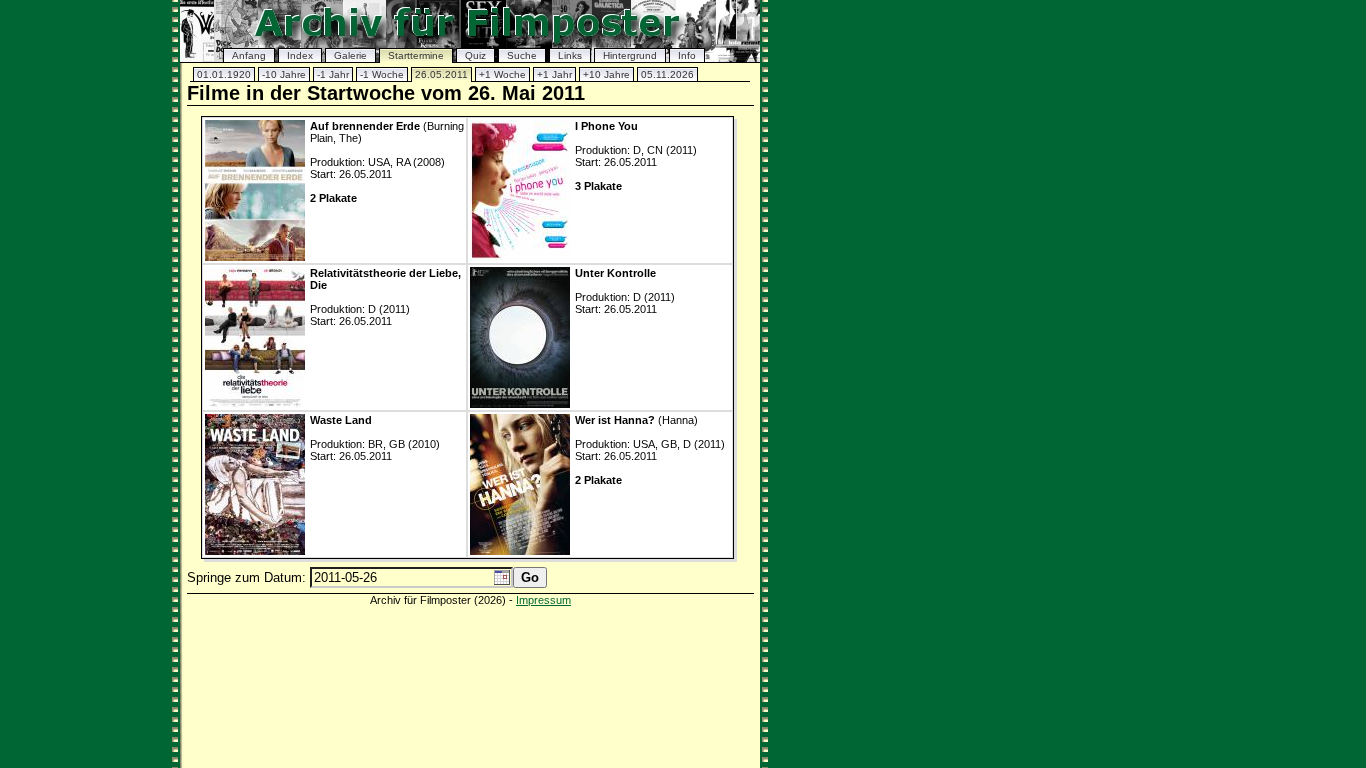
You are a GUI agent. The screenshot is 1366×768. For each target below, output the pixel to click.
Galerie (350, 55)
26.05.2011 (441, 74)
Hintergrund (630, 55)
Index (300, 55)
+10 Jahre (606, 74)
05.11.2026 (667, 74)
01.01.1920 (224, 74)
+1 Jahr (554, 74)
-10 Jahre (284, 74)
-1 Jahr (333, 74)
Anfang (249, 55)
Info (687, 55)
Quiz (475, 55)
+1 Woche (502, 74)
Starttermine (416, 55)
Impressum (543, 600)
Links (570, 55)
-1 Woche (382, 74)
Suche (522, 55)
